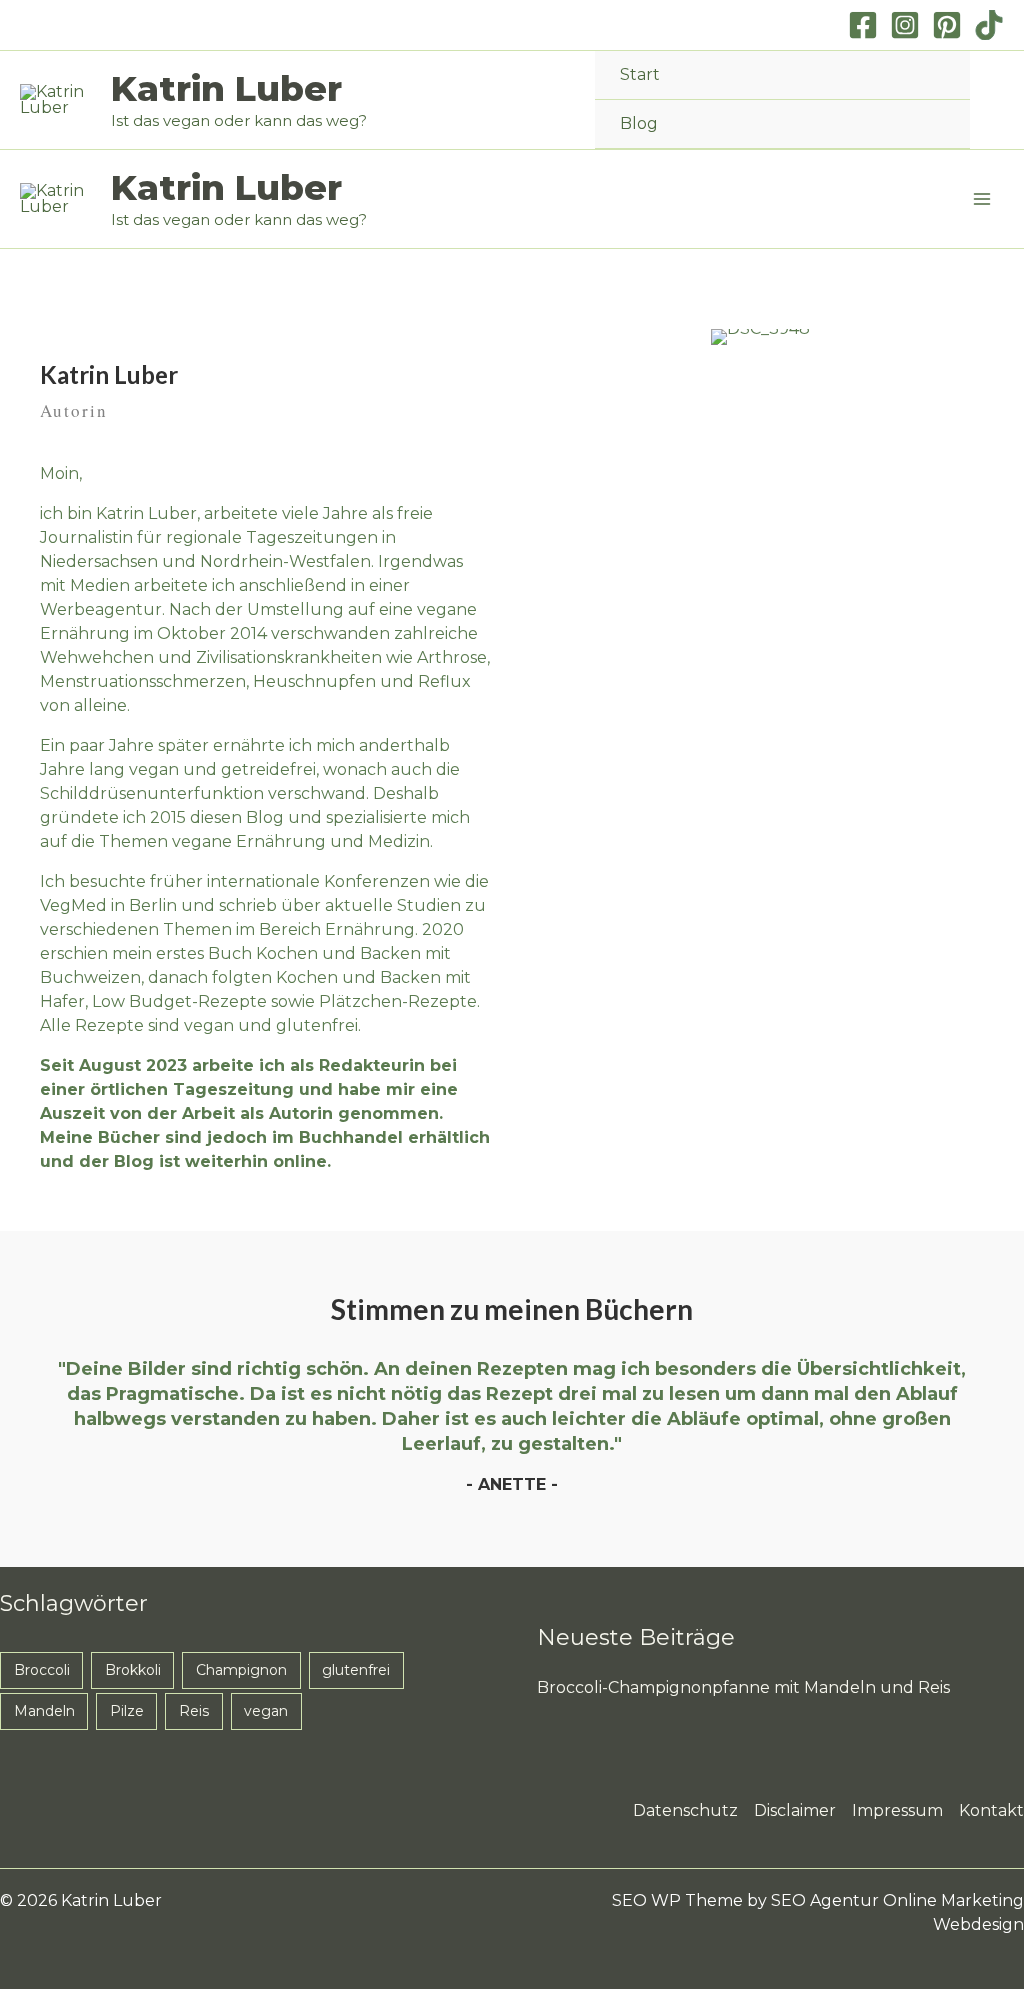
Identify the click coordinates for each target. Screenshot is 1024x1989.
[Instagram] (905, 25)
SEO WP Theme (677, 1900)
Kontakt (991, 1810)
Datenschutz (685, 1810)
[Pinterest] (947, 25)
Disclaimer (795, 1810)
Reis (194, 1711)
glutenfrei (356, 1670)
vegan (266, 1711)
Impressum (897, 1810)
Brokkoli (133, 1670)
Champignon (241, 1670)
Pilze (127, 1711)
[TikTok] (989, 25)
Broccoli (42, 1670)
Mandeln (44, 1711)
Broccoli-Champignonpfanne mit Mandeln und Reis (743, 1687)
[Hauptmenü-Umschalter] (982, 199)
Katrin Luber (226, 88)
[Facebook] (863, 25)
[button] (997, 100)
